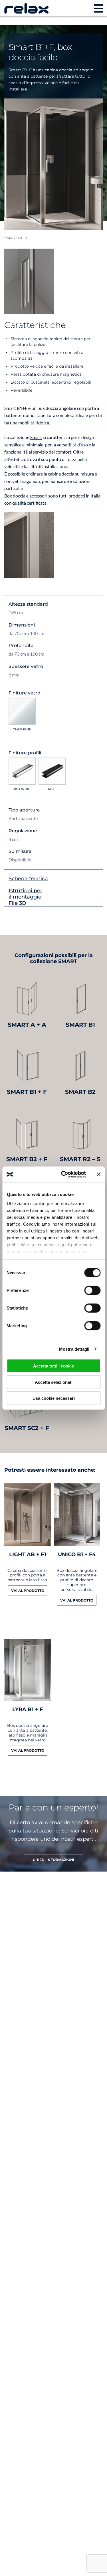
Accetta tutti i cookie (53, 1366)
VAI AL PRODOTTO (28, 1591)
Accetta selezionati (54, 1382)
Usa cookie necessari (54, 1398)
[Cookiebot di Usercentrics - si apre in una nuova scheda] (64, 1174)
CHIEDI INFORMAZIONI (53, 1860)
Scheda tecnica (28, 879)
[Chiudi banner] (98, 1174)
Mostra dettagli (74, 1349)
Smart (36, 437)
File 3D (17, 903)
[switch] (92, 1290)
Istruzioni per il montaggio (25, 894)
